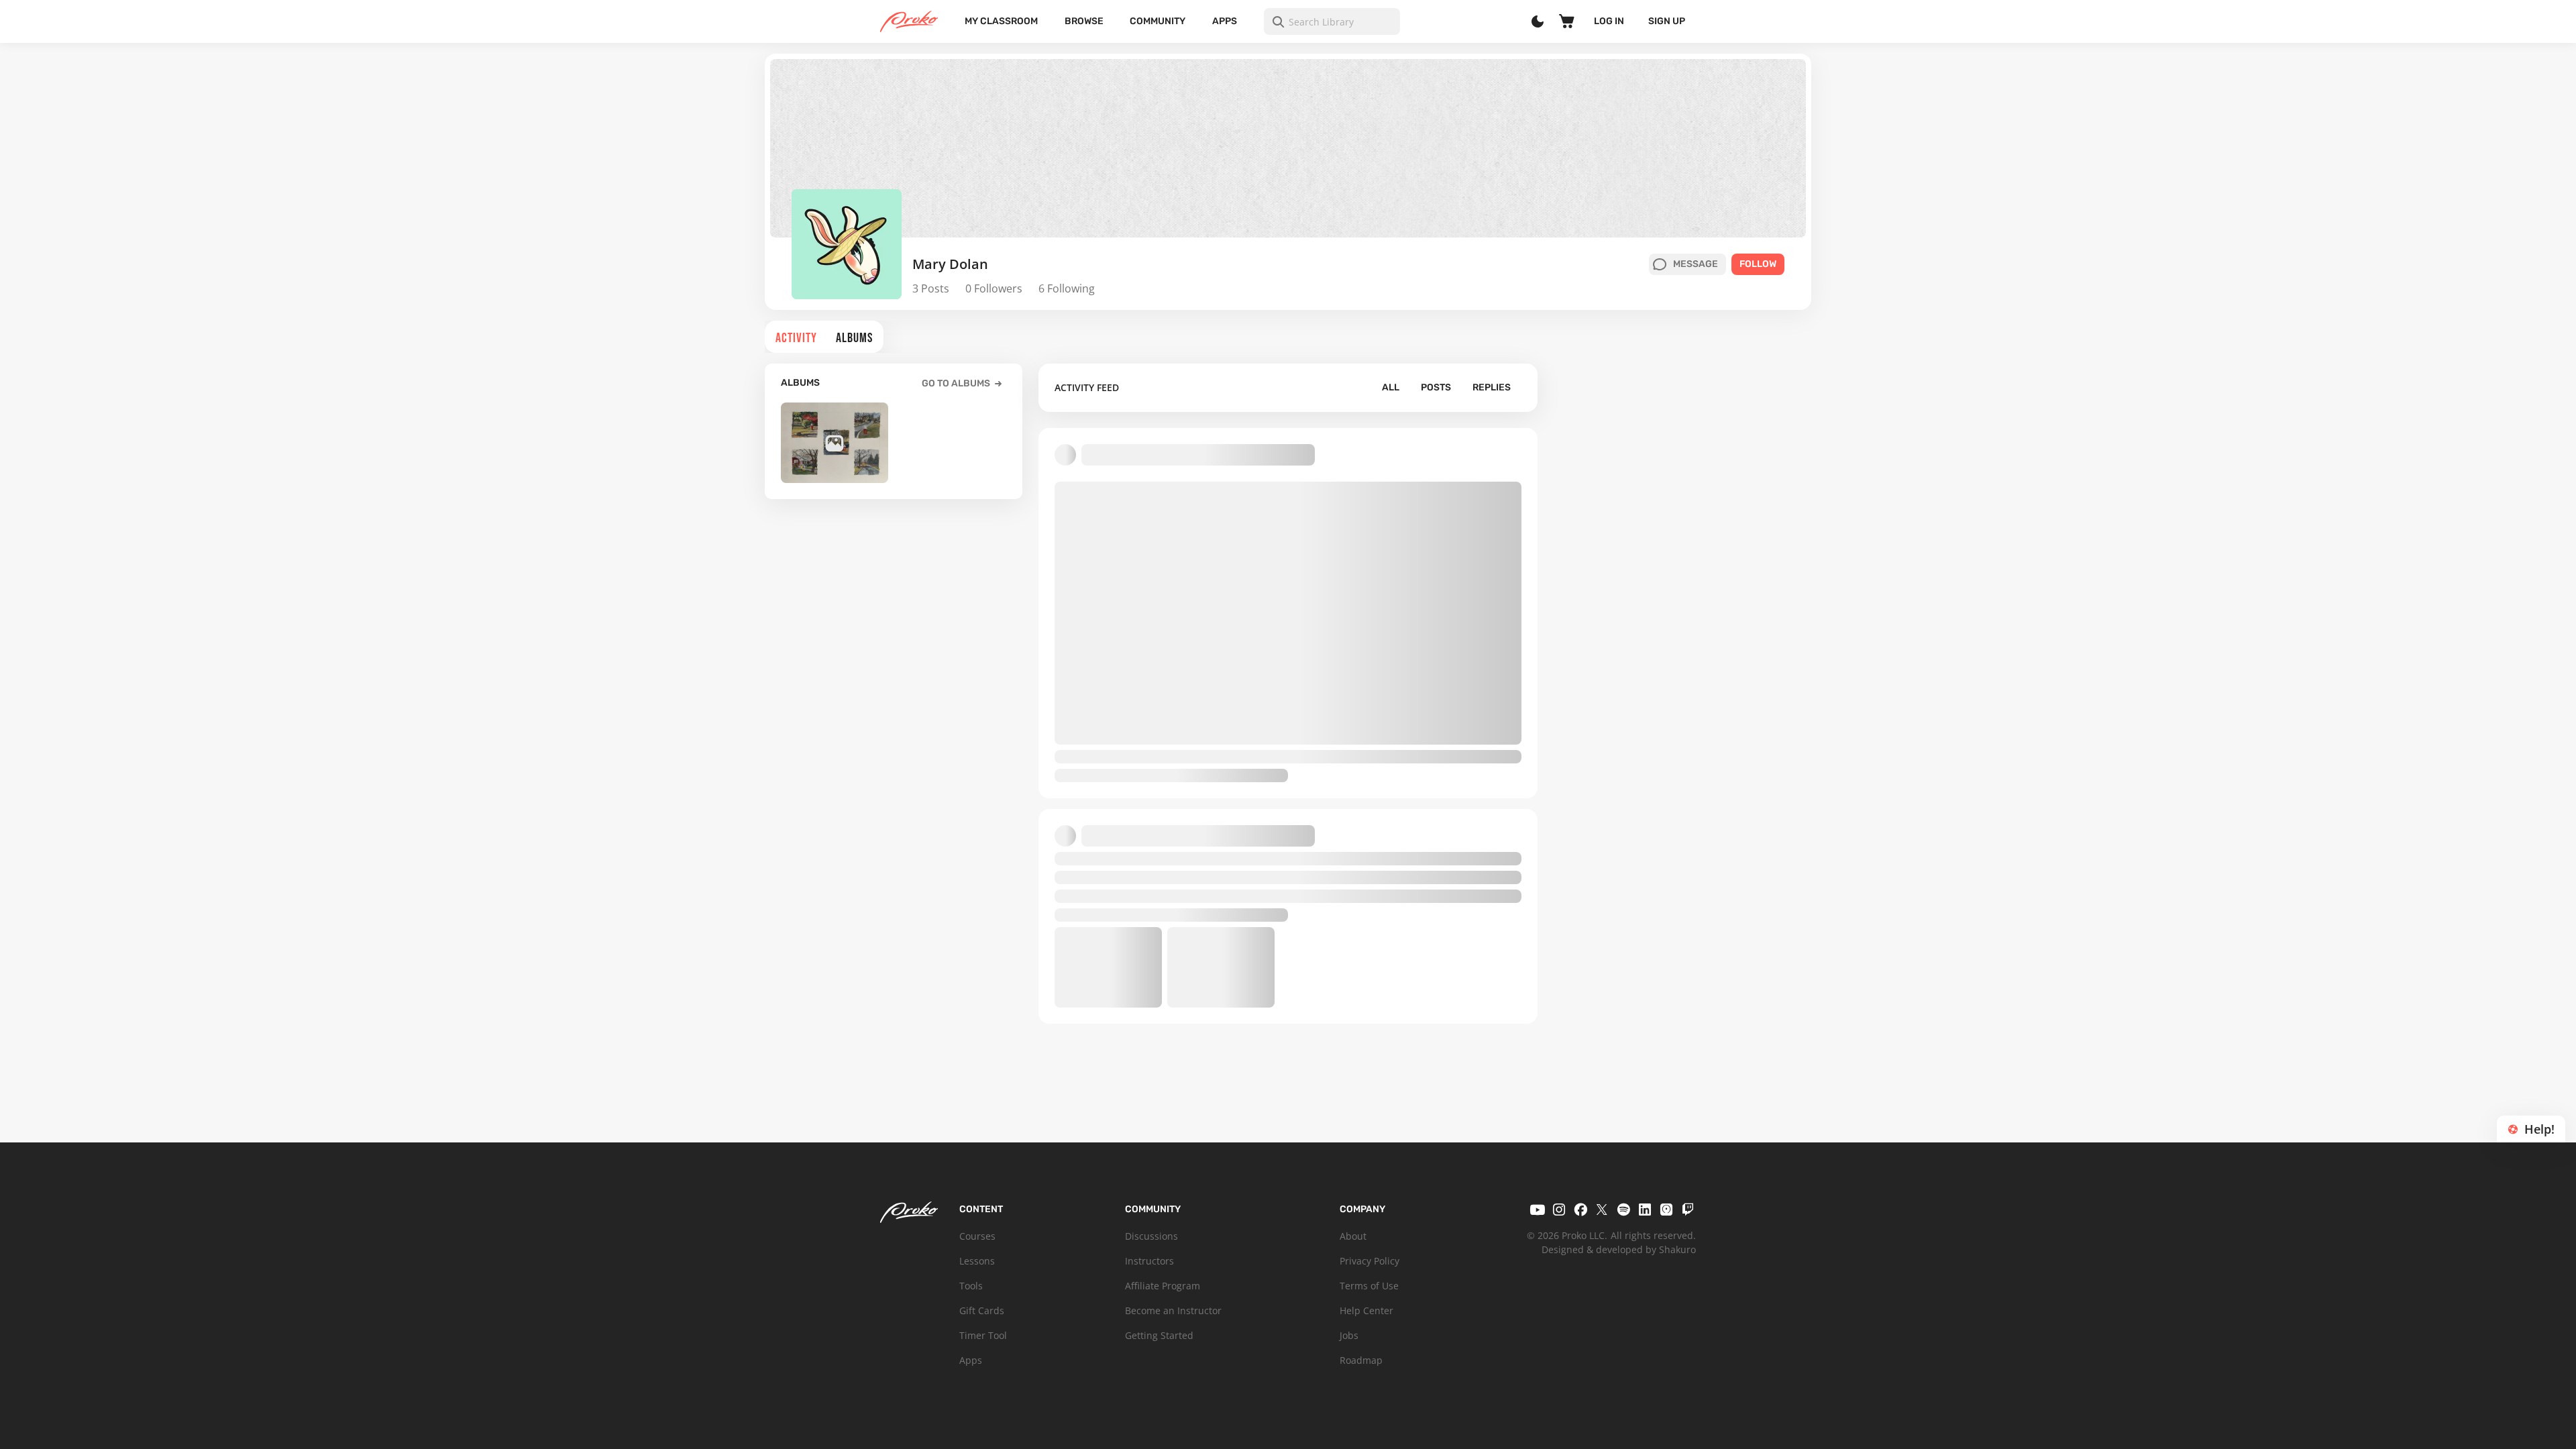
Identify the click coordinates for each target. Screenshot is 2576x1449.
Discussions (1151, 1236)
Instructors (1149, 1261)
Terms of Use (1369, 1286)
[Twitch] (1688, 1210)
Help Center (1366, 1310)
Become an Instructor (1173, 1310)
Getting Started (1159, 1335)
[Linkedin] (1645, 1210)
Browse (1084, 21)
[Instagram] (1559, 1210)
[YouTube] (1538, 1210)
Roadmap (1361, 1360)
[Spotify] (1623, 1210)
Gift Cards (982, 1310)
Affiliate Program (1163, 1286)
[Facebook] (1580, 1210)
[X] (1602, 1210)
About (1353, 1236)
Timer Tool (983, 1335)
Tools (971, 1286)
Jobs (1349, 1335)
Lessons (977, 1261)
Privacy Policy (1370, 1261)
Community (1158, 21)
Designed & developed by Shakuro (1619, 1249)
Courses (977, 1236)
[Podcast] (1666, 1210)
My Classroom (1001, 21)
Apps (1225, 21)
